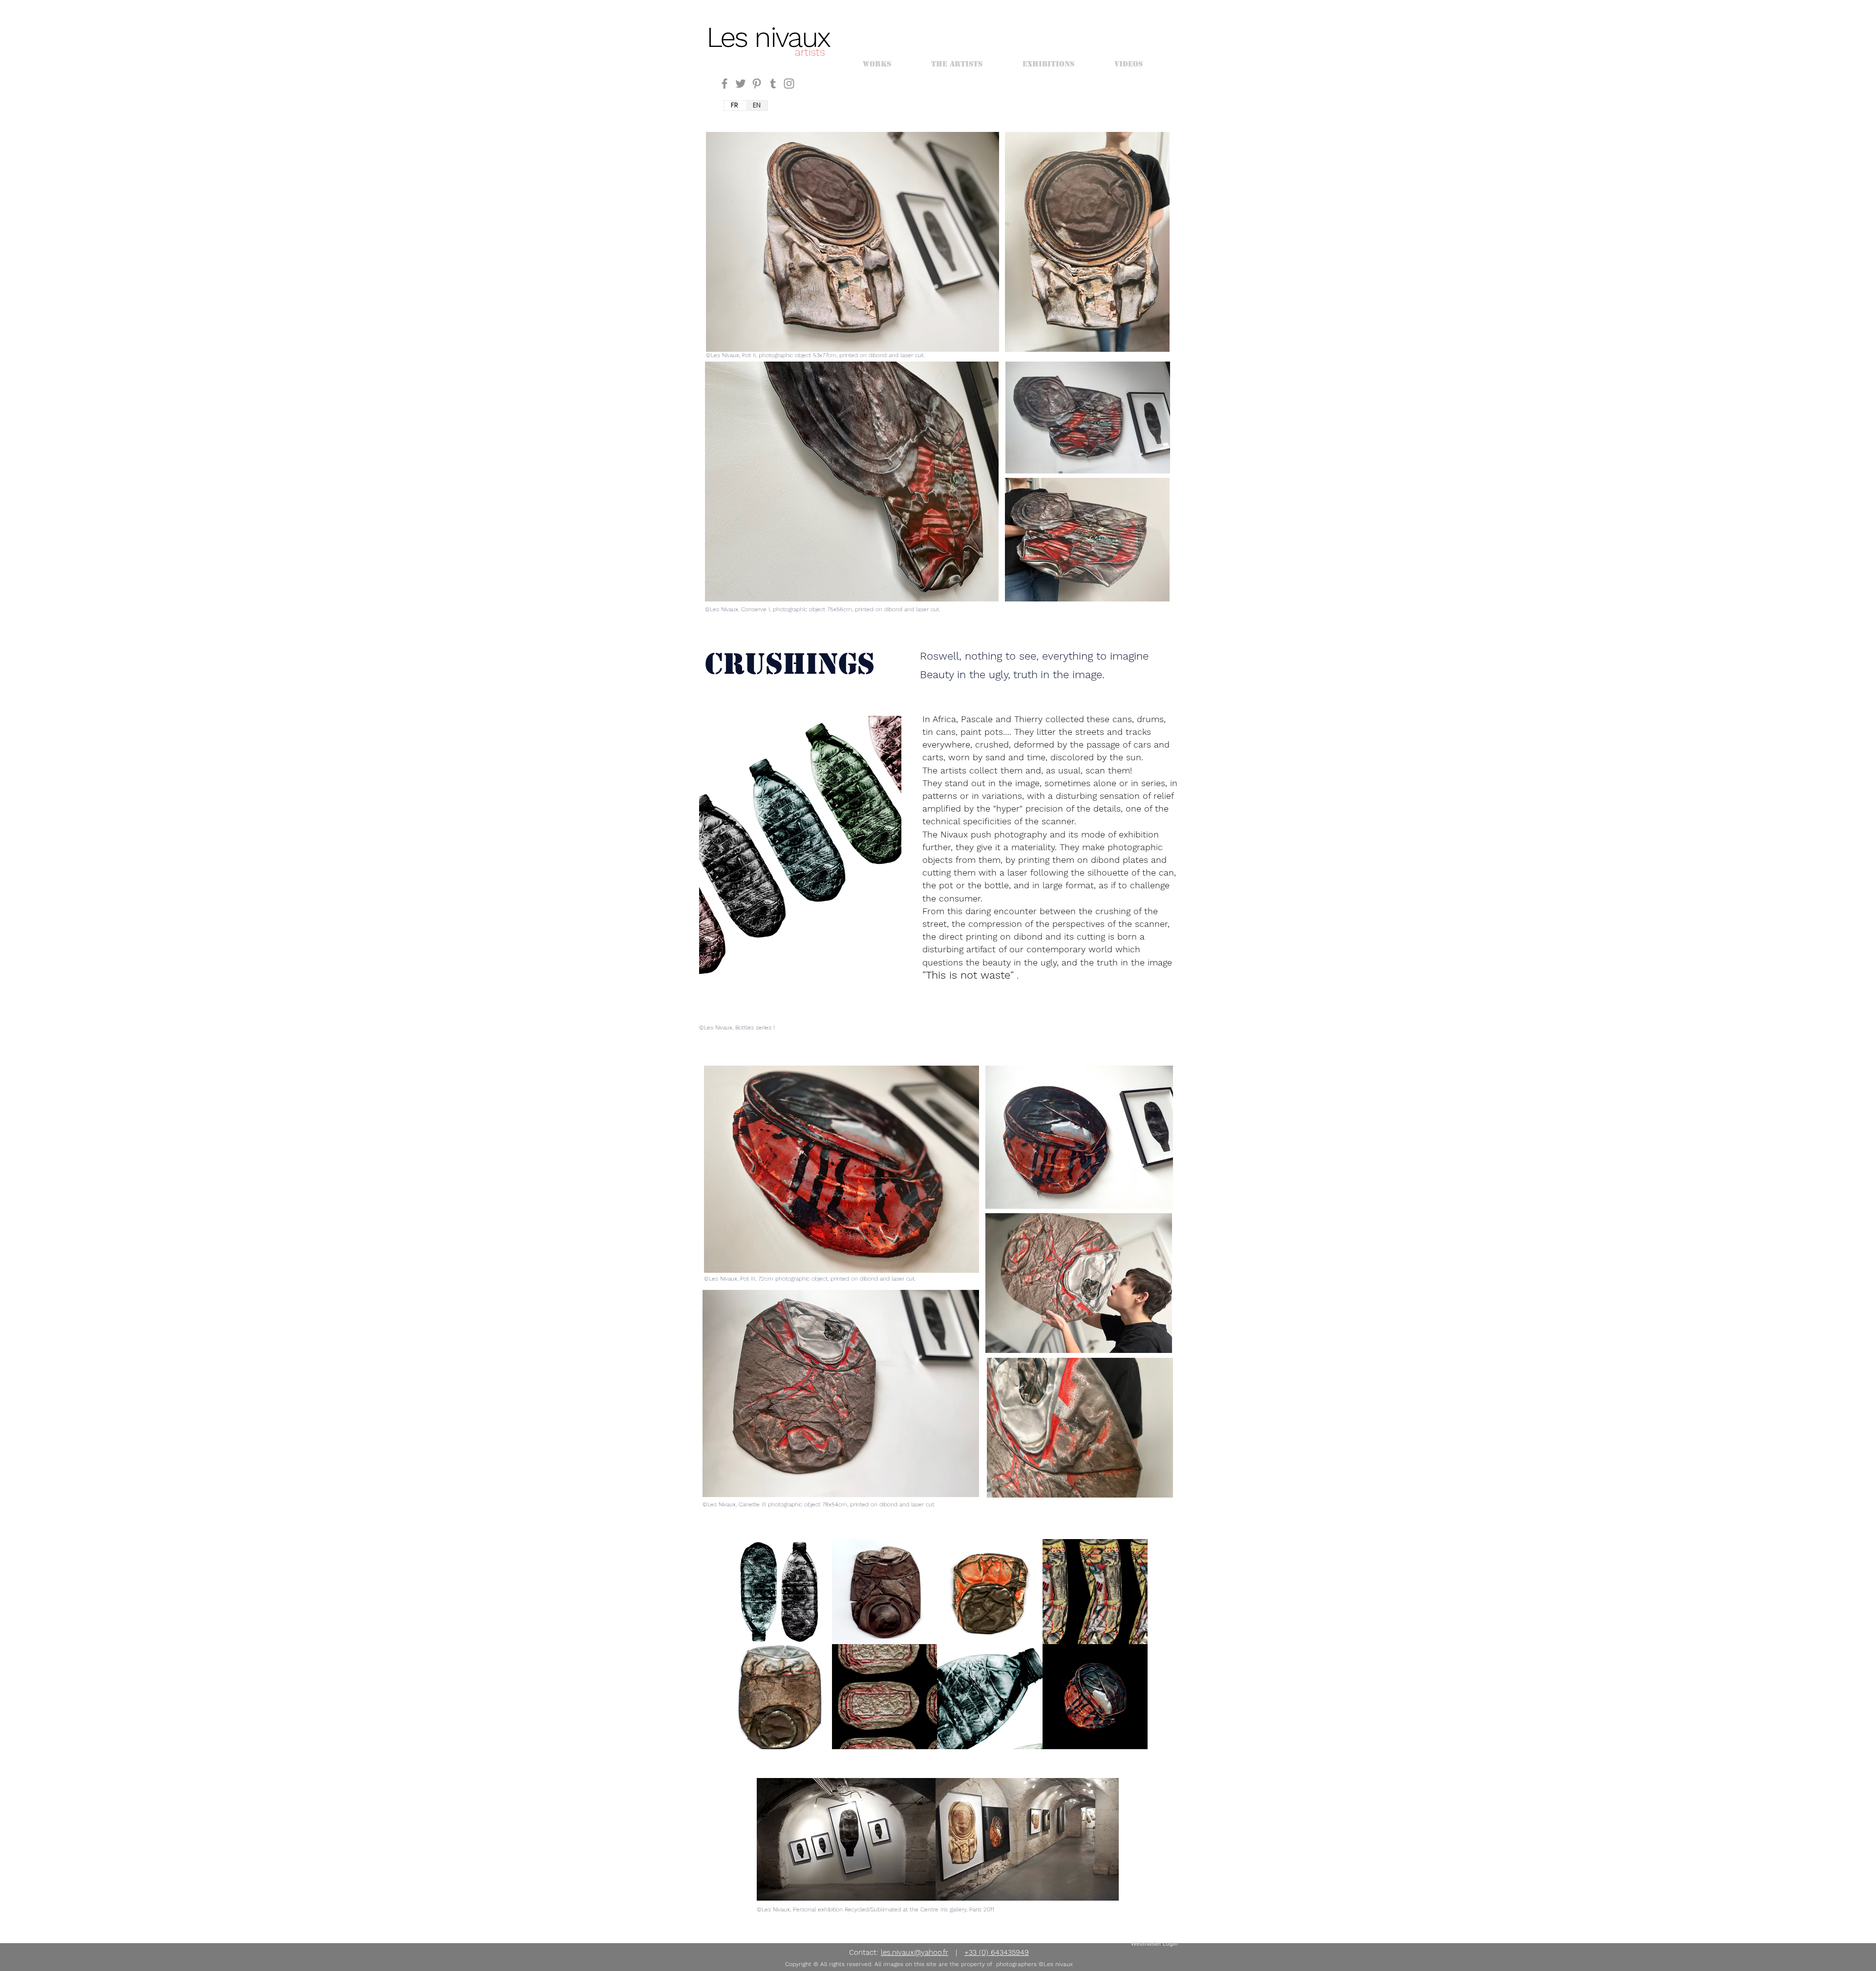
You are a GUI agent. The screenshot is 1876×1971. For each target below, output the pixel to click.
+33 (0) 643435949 (997, 1952)
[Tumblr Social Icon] (773, 84)
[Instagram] (789, 84)
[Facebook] (725, 84)
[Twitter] (741, 84)
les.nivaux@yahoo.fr (915, 1952)
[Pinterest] (757, 84)
